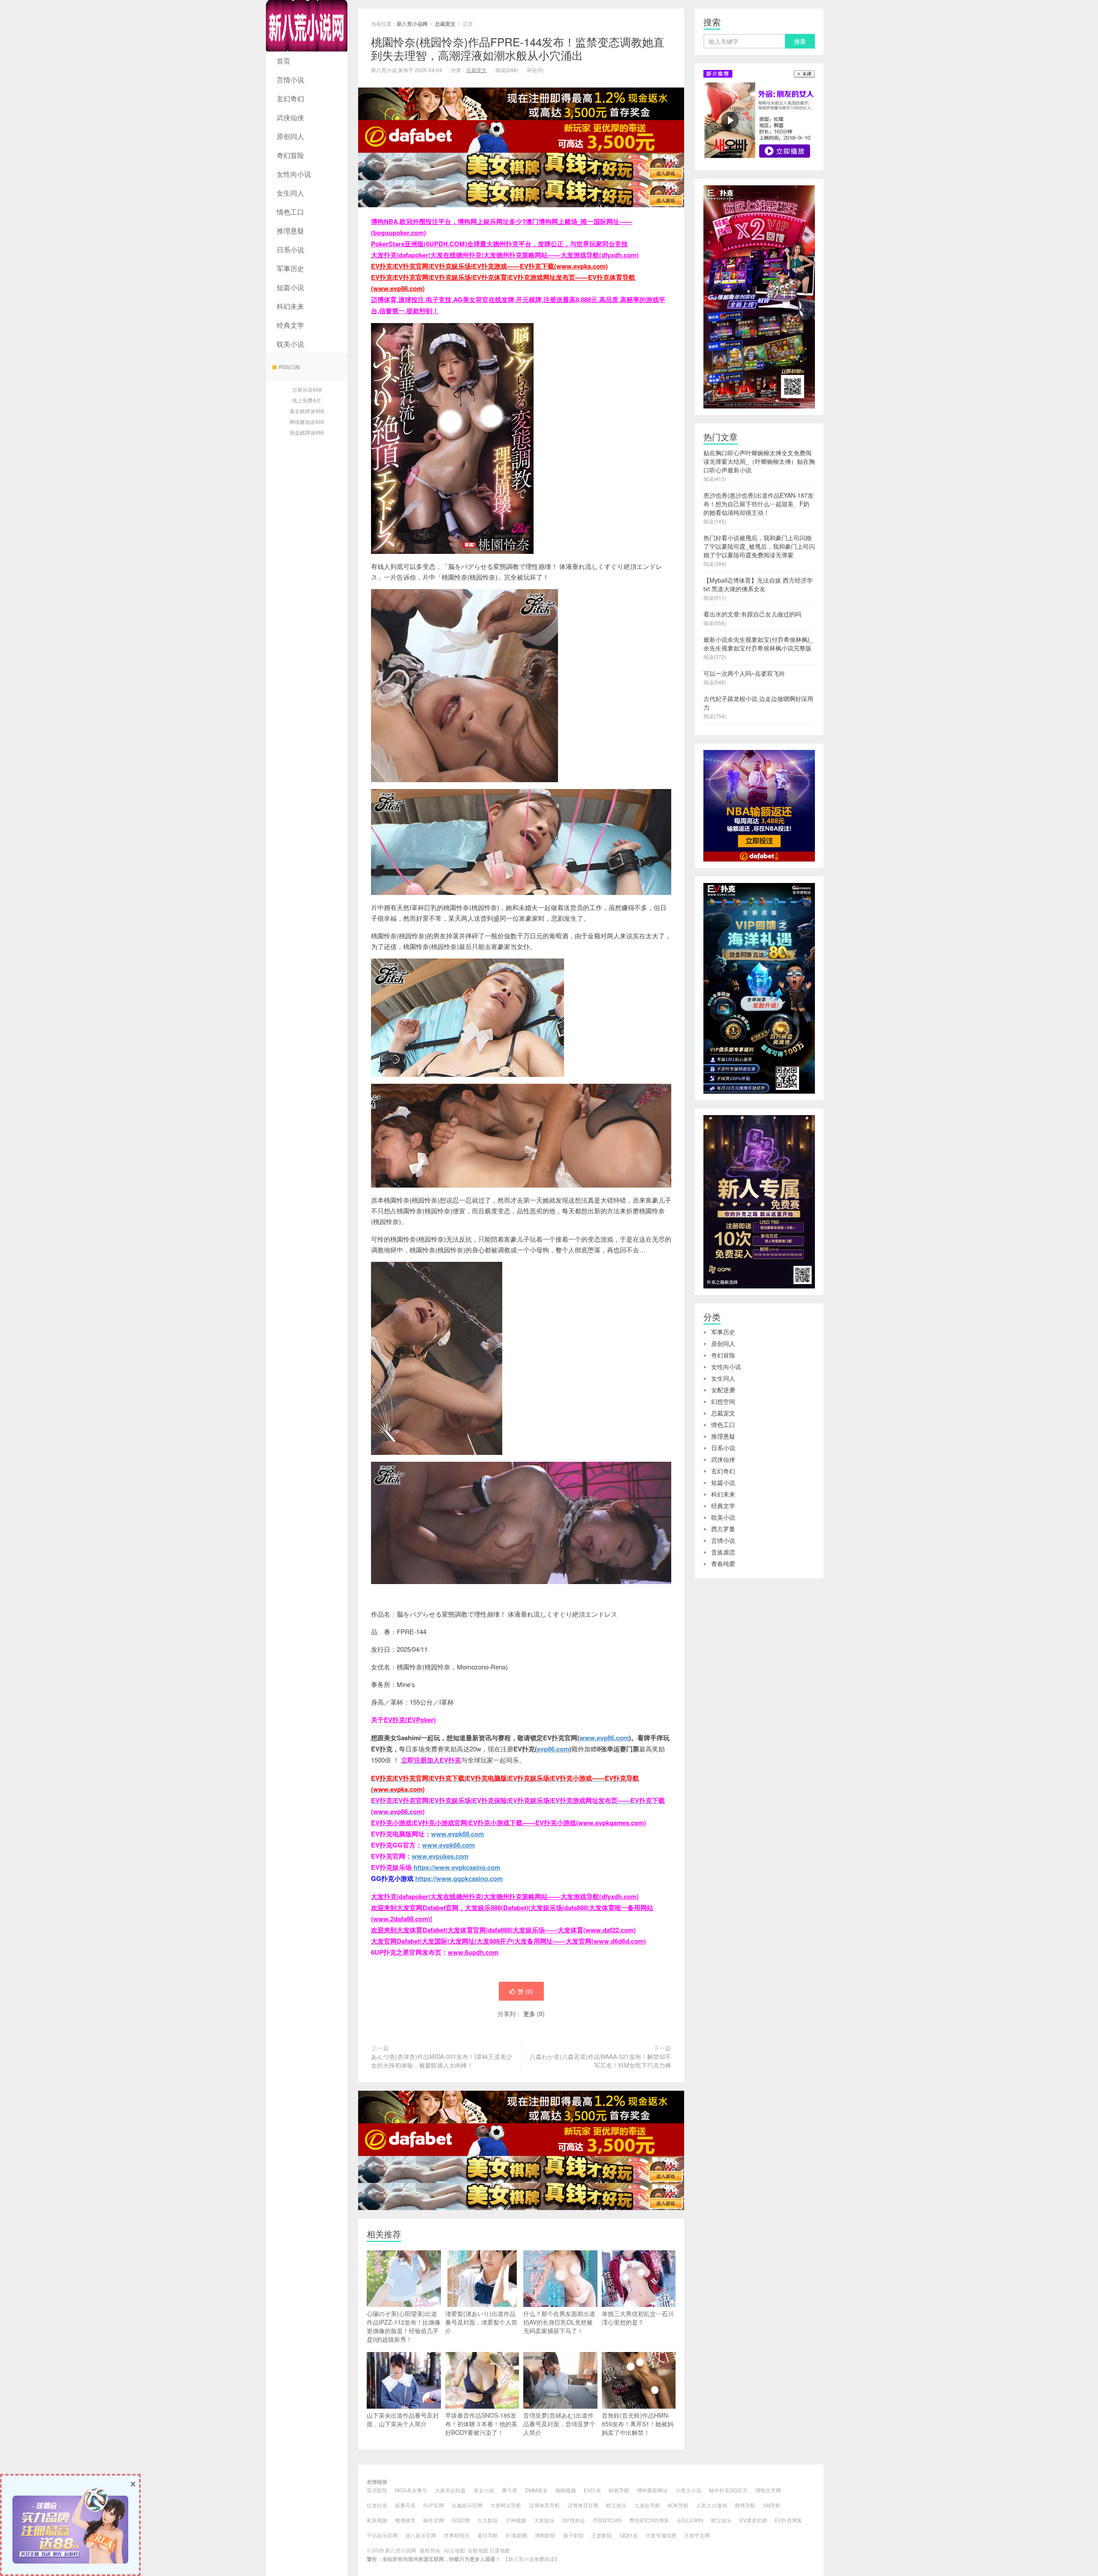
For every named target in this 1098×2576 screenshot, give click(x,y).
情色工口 (290, 212)
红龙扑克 (377, 2505)
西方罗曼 (723, 1529)
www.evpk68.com (448, 1845)
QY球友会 (574, 2520)
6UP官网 (434, 2505)
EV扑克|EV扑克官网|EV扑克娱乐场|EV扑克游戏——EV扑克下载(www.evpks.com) (489, 266)
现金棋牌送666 (307, 432)
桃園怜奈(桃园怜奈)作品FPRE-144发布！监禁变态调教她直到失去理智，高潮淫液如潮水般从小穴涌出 (518, 48)
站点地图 (455, 2550)
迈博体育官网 (583, 2505)
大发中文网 (697, 2535)
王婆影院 (602, 2535)
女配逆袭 (723, 1390)
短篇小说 (290, 287)
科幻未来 (290, 306)
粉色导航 (619, 2490)
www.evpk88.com (457, 1834)
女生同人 (290, 193)
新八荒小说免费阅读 (531, 2559)
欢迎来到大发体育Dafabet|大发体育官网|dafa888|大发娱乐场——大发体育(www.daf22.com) (503, 1930)
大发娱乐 (544, 2520)
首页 (284, 61)
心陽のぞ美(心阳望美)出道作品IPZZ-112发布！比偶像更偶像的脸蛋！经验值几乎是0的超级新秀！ (404, 2326)
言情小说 (290, 80)
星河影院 (377, 2490)
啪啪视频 (566, 2490)
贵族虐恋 (723, 1552)
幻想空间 (723, 1401)
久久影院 (488, 2520)
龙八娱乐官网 (421, 2535)
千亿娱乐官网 (382, 2535)
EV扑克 (592, 2490)
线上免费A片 (307, 400)
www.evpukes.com (440, 1856)
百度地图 (500, 2550)
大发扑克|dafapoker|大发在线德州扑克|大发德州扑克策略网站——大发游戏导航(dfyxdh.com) (505, 255)
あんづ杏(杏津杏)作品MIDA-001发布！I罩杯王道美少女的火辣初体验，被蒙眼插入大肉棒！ (442, 2061)
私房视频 (377, 2520)
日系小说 (290, 249)
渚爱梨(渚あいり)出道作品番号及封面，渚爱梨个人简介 (481, 2322)
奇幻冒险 (290, 155)
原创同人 (290, 136)
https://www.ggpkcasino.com (459, 1878)
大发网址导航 (506, 2505)
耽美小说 (290, 344)
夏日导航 (488, 2535)
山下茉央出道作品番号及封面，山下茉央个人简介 (403, 2419)
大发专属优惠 (661, 2535)
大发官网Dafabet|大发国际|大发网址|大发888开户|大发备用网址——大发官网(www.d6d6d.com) (508, 1941)
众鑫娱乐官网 (467, 2505)
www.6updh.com (473, 1952)
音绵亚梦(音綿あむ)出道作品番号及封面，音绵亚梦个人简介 (559, 2424)
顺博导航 (745, 2505)
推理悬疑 (290, 231)
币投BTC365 (607, 2520)
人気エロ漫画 (712, 2505)
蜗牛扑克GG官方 (728, 2490)
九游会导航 (647, 2505)
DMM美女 (536, 2490)
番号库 (510, 2490)
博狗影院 (545, 2535)
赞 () (525, 1991)
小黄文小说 (688, 2490)
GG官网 (461, 2520)
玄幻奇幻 (290, 98)
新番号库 (405, 2505)
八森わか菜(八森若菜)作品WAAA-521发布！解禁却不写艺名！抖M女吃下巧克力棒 (600, 2061)
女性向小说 (294, 174)
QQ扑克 (629, 2535)
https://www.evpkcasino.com (457, 1867)
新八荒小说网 (307, 26)
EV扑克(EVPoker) (410, 1720)
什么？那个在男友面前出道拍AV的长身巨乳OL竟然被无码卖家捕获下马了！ (559, 2322)
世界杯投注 (457, 2535)
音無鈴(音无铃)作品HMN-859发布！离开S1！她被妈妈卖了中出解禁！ (638, 2424)
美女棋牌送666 (307, 411)
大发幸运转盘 (450, 2490)
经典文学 (290, 325)
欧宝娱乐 (616, 2505)
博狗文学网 (768, 2490)
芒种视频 (516, 2520)
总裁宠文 (445, 23)
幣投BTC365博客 (649, 2520)
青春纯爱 (723, 1563)
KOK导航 (678, 2505)
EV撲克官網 (753, 2520)
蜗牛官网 (434, 2520)
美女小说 (484, 2490)
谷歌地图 (478, 2550)
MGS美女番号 (411, 2490)
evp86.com (553, 1749)
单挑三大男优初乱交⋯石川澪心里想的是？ (638, 2318)
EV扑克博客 (788, 2520)
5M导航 (772, 2505)
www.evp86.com (604, 1738)
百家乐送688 (307, 389)
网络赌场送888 (307, 422)
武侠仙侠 (290, 117)
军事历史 (290, 268)
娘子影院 (573, 2535)
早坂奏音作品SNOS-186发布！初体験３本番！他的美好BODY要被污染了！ (481, 2424)
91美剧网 (516, 2535)
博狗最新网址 (652, 2490)
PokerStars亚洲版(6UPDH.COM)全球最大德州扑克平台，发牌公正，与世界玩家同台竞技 (499, 244)
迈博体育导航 (544, 2505)
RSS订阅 (289, 367)
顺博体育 (405, 2520)
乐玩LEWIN (690, 2520)
